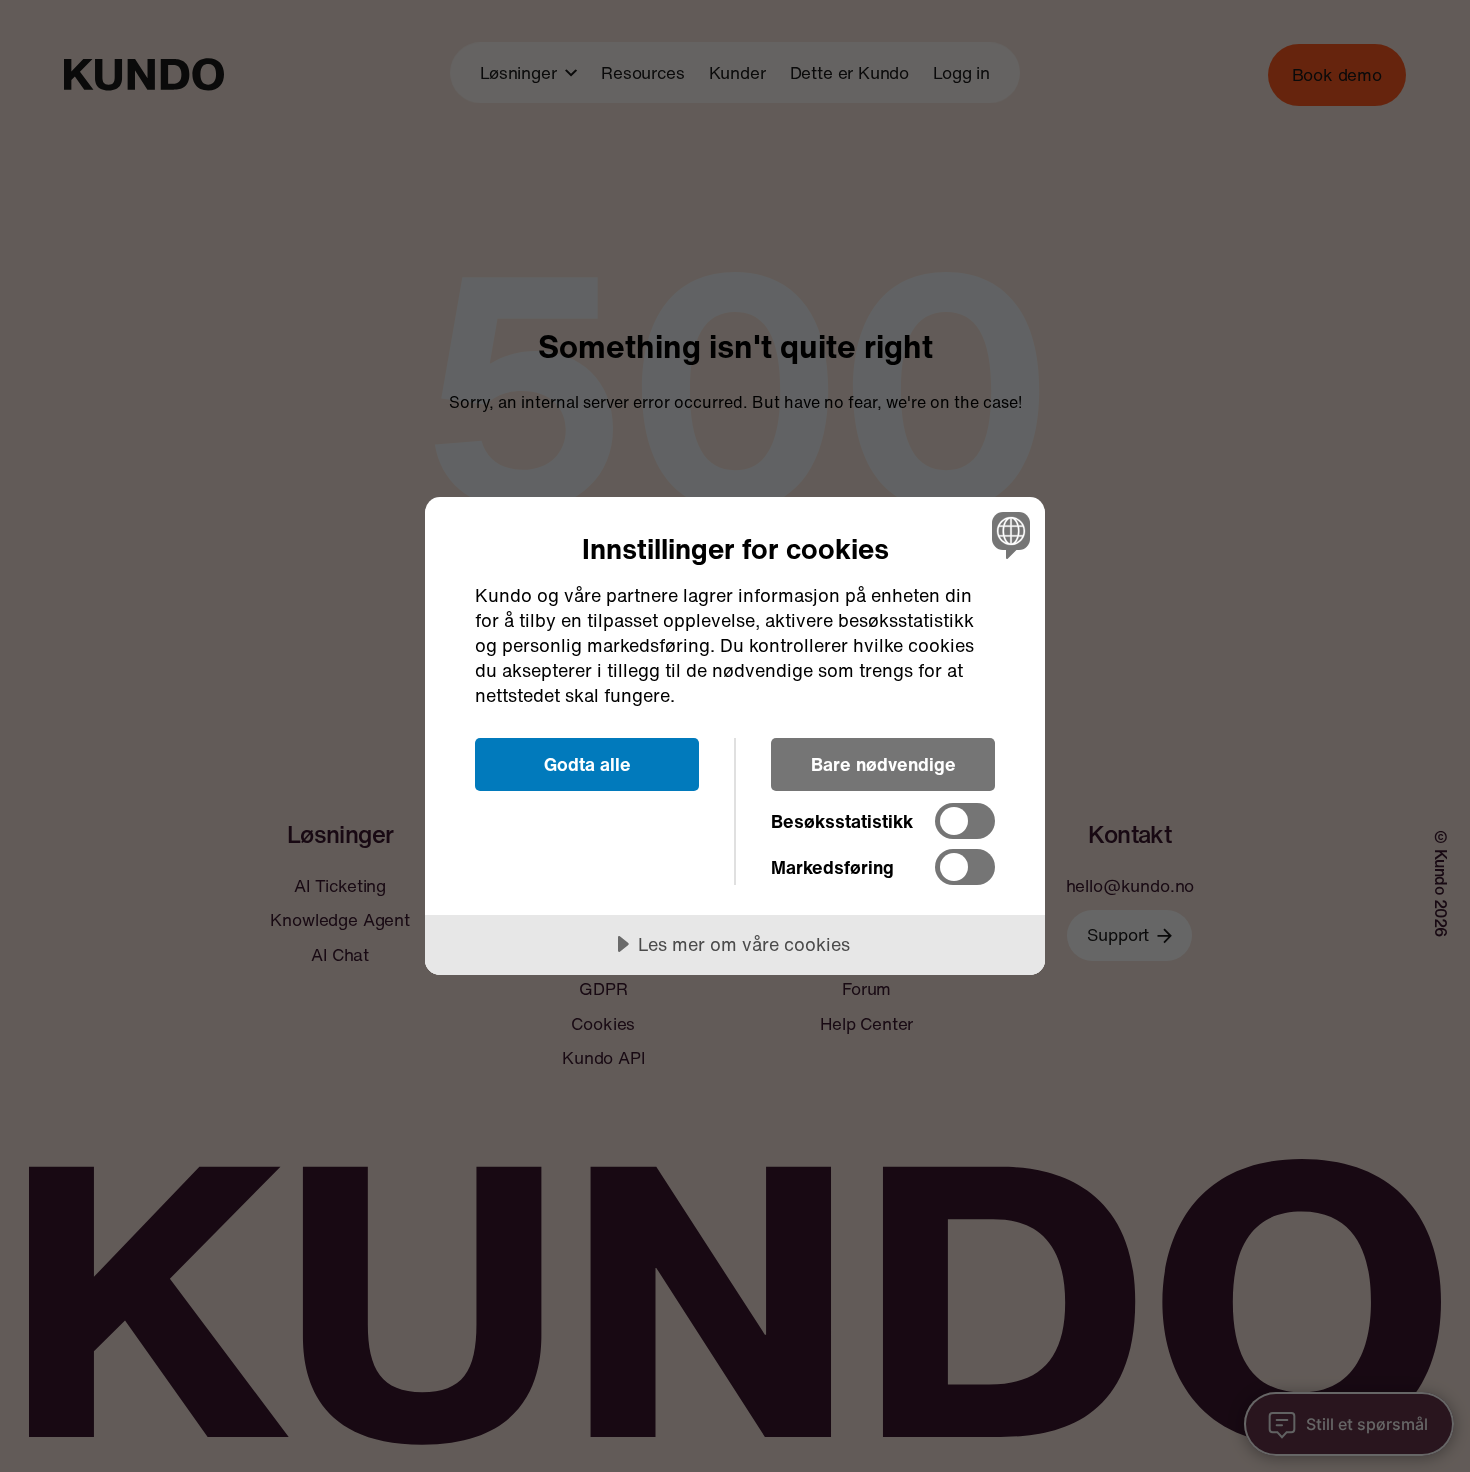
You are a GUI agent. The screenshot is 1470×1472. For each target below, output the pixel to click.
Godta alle (587, 764)
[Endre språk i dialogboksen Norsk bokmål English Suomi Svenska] (1007, 534)
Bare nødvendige (883, 764)
